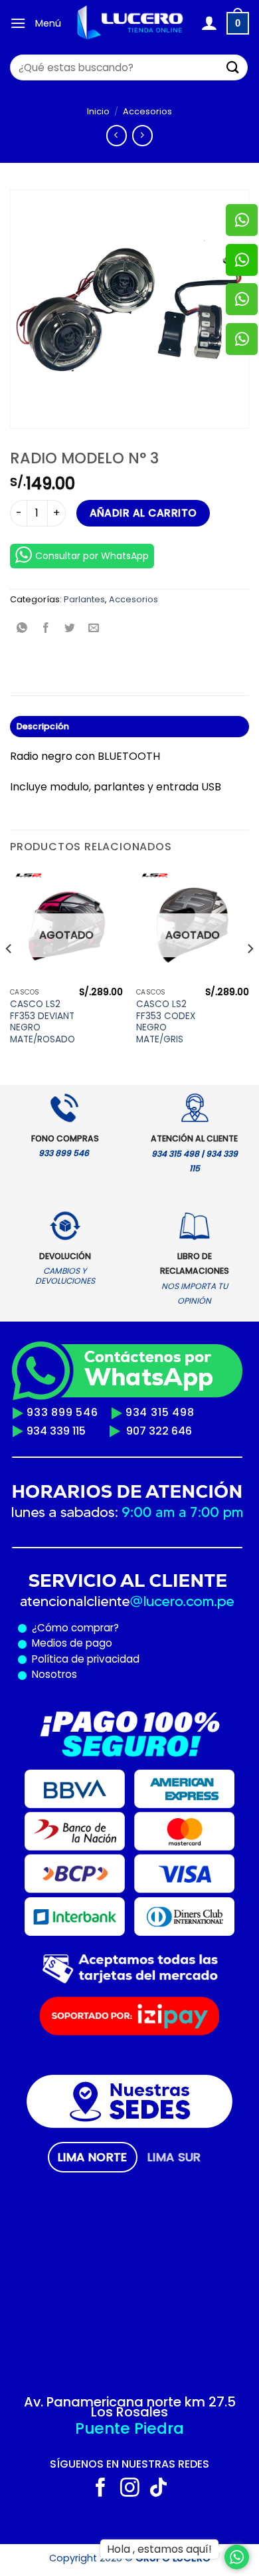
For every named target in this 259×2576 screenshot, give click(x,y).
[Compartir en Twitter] (70, 629)
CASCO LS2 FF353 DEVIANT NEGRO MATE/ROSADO (43, 1022)
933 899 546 (62, 1412)
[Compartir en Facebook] (46, 629)
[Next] (250, 975)
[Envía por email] (94, 629)
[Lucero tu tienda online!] (131, 23)
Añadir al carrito (143, 513)
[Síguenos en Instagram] (130, 2489)
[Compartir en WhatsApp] (22, 629)
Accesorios (147, 111)
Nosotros (54, 1674)
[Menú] (18, 23)
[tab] (93, 2157)
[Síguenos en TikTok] (158, 2489)
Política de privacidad (83, 1659)
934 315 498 (160, 1412)
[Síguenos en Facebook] (101, 2489)
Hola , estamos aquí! (159, 2549)
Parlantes (84, 599)
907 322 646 (159, 1431)
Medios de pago (69, 1643)
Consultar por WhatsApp (92, 556)
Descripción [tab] (43, 726)
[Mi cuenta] (209, 23)
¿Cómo (50, 1628)
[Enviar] (233, 67)
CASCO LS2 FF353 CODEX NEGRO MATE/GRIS (166, 1022)
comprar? (94, 1628)
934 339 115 (56, 1431)
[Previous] (9, 975)
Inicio (98, 111)
